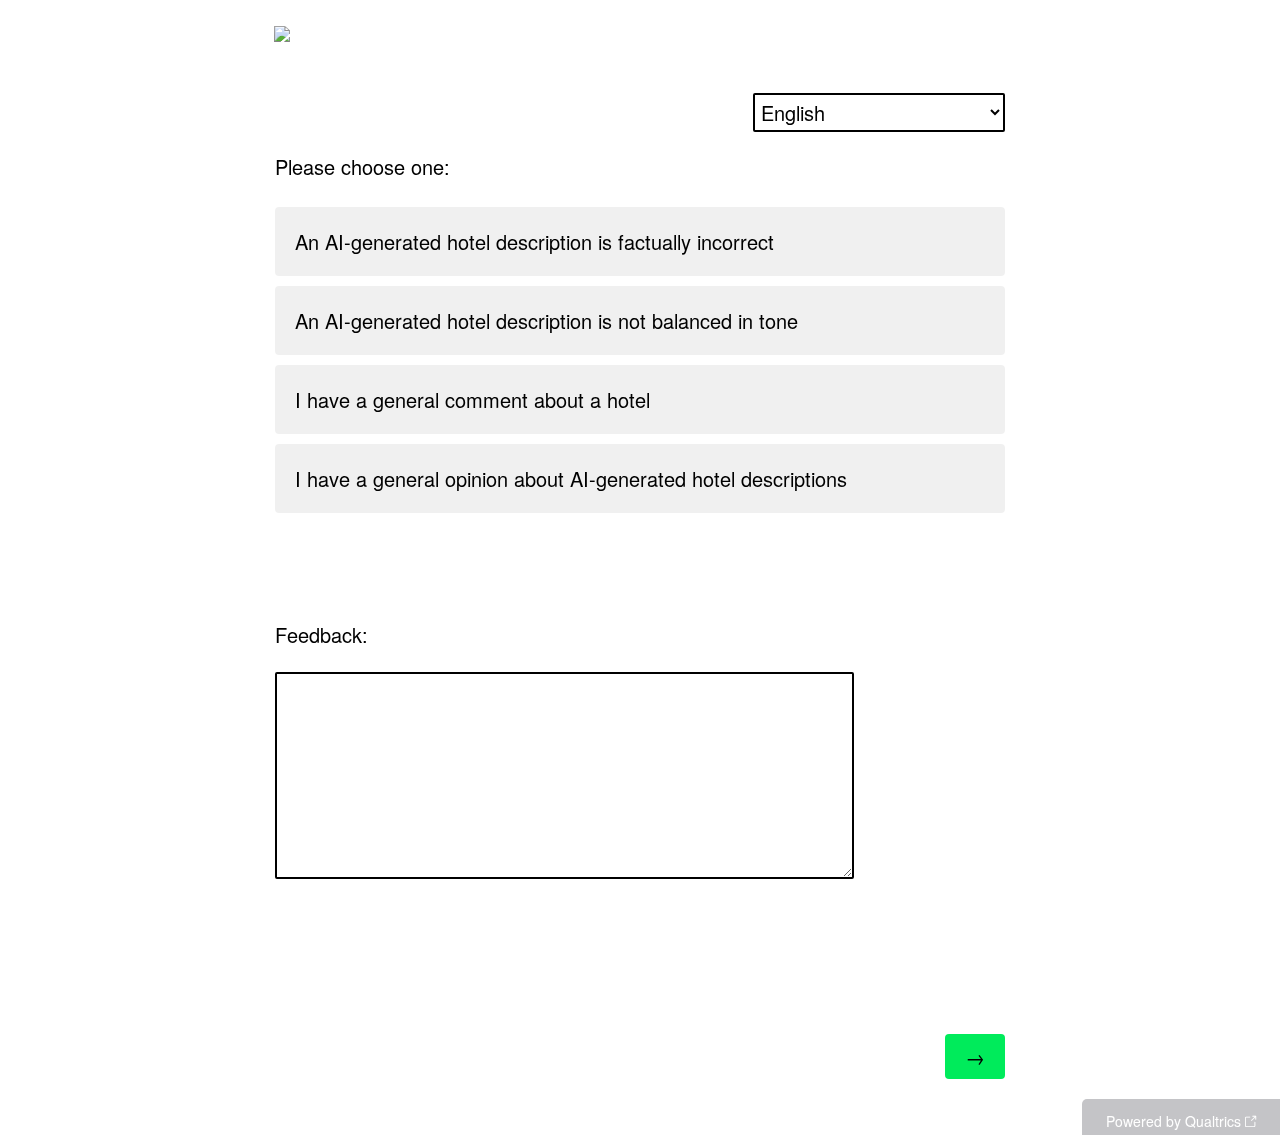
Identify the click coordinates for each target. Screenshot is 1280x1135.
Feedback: (321, 634)
